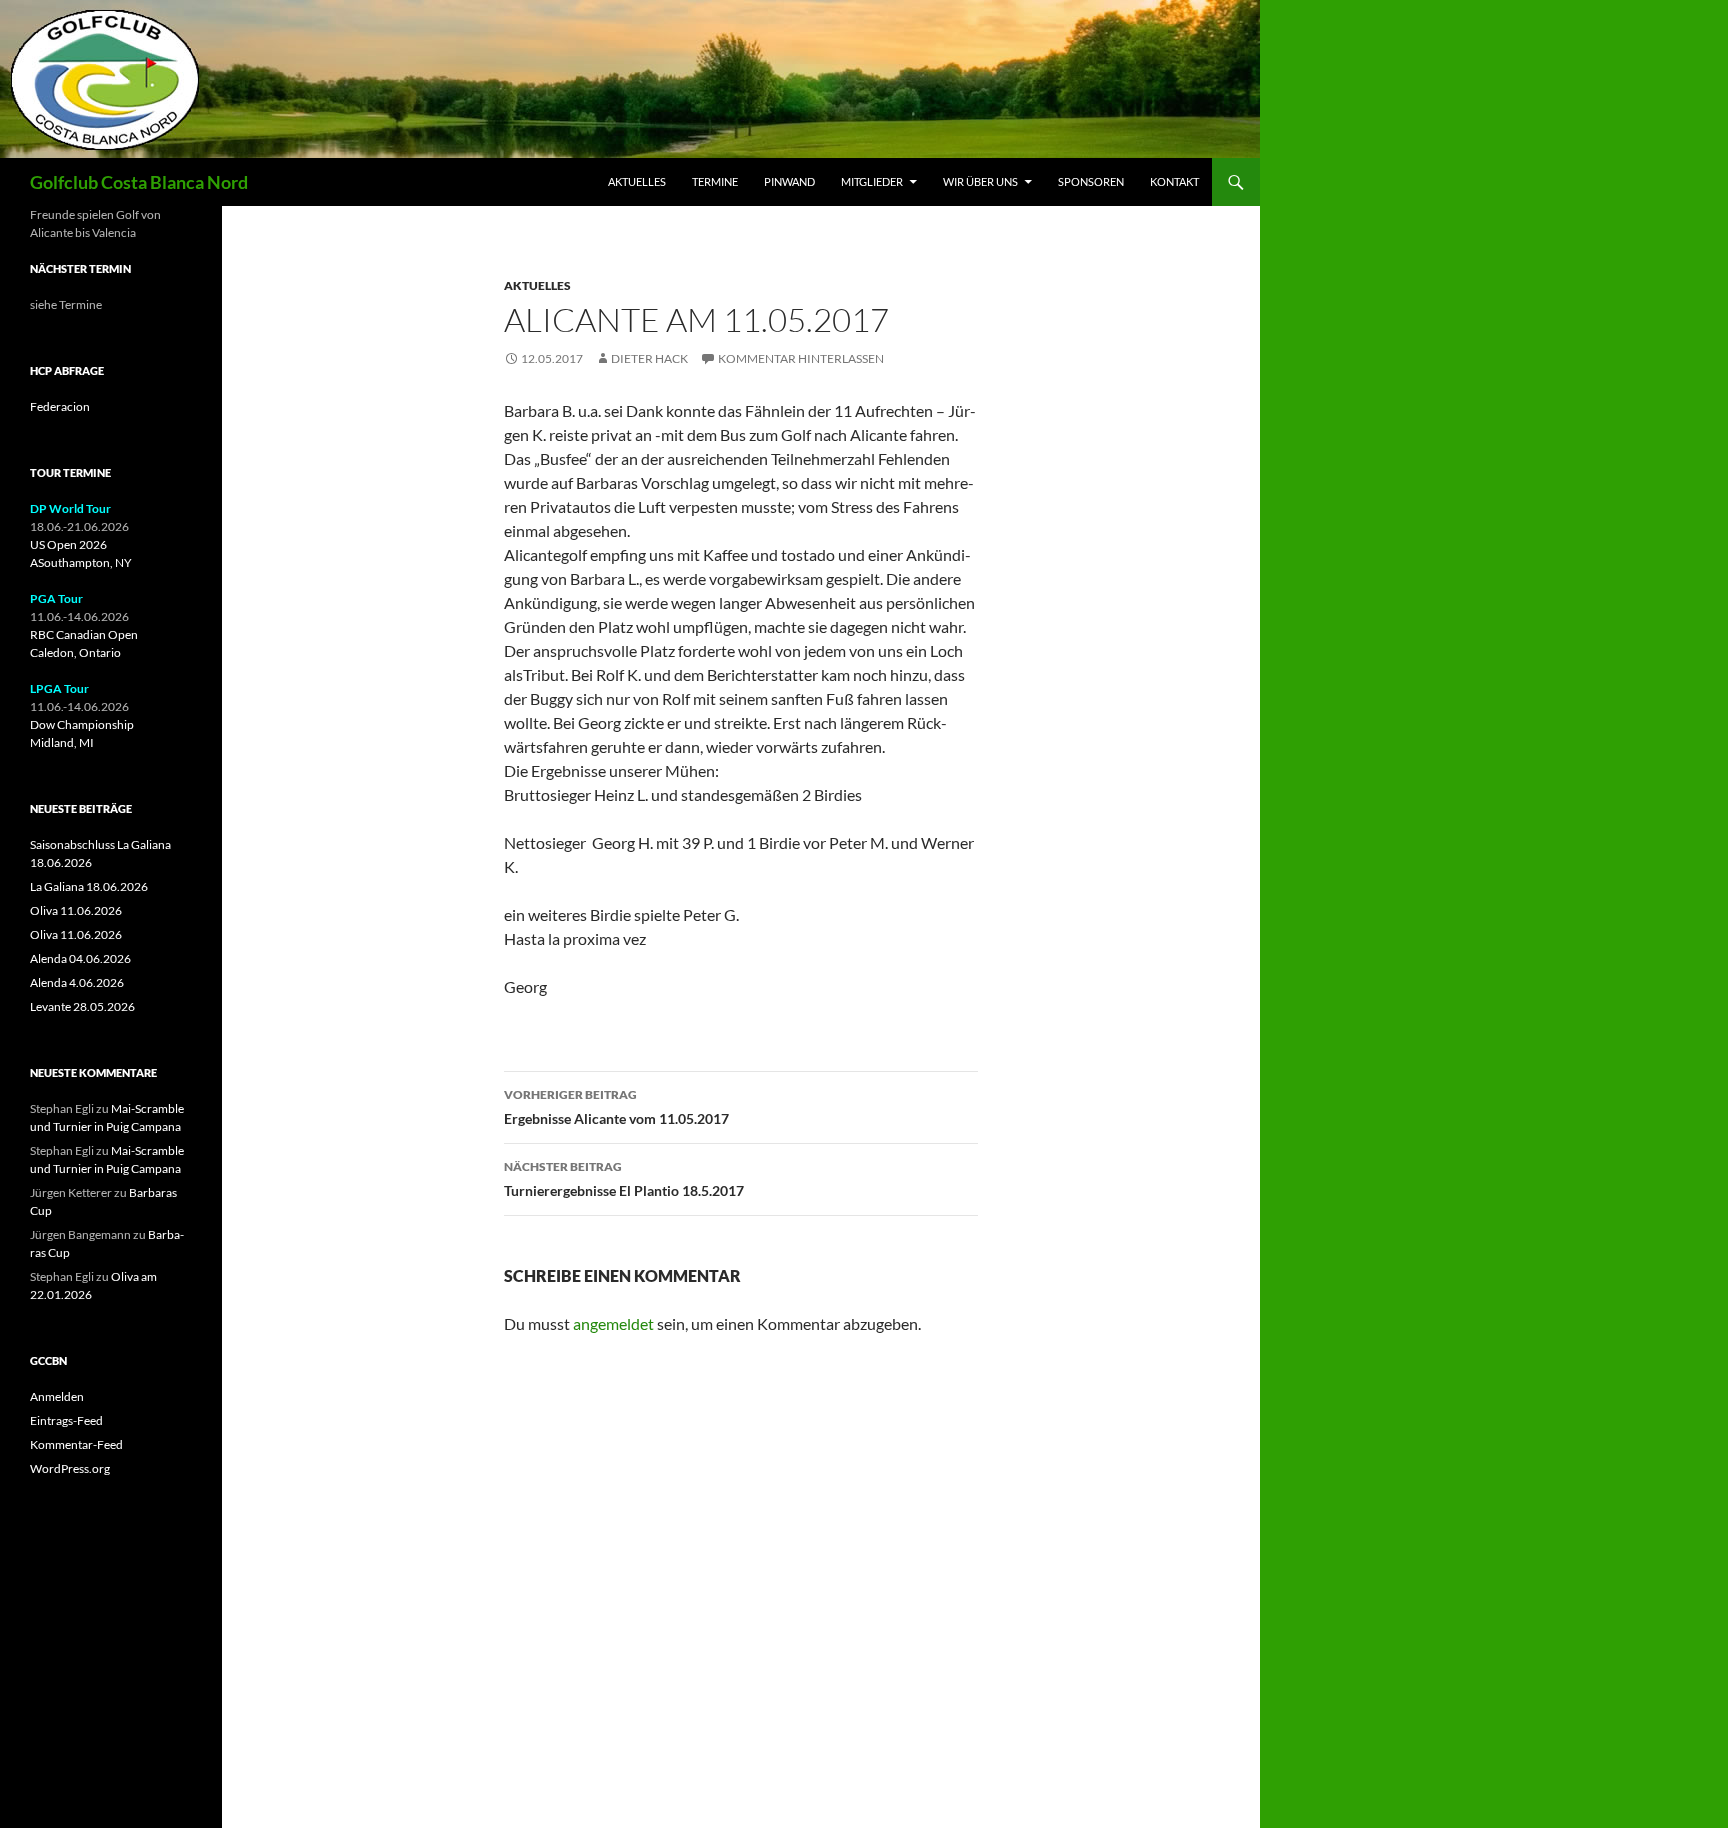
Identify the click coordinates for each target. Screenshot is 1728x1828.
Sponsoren (1091, 181)
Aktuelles (637, 181)
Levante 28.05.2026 (82, 1006)
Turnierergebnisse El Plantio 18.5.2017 (624, 1179)
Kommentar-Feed (76, 1444)
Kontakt (1174, 181)
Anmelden (57, 1396)
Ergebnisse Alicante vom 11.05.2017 (616, 1107)
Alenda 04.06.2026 (80, 958)
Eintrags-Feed (66, 1420)
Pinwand (789, 181)
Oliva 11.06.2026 (76, 910)
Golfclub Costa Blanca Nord (139, 182)
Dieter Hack (649, 358)
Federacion (60, 406)
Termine (715, 181)
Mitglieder (872, 181)
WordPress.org (70, 1468)
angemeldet (613, 1323)
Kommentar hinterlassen (801, 358)
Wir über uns (980, 181)
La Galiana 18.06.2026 (89, 886)
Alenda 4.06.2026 (77, 982)
